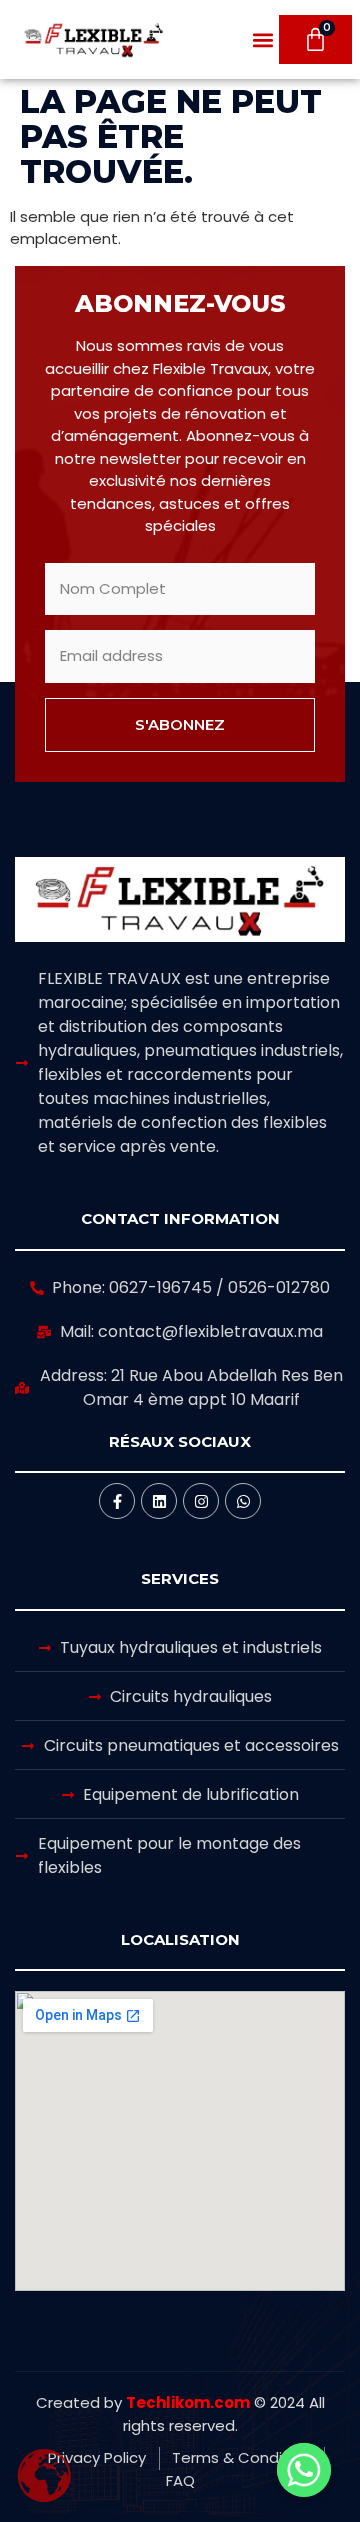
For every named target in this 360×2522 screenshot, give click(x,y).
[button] (262, 39)
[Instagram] (201, 1501)
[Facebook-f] (117, 1501)
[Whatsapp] (243, 1501)
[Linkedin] (159, 1501)
